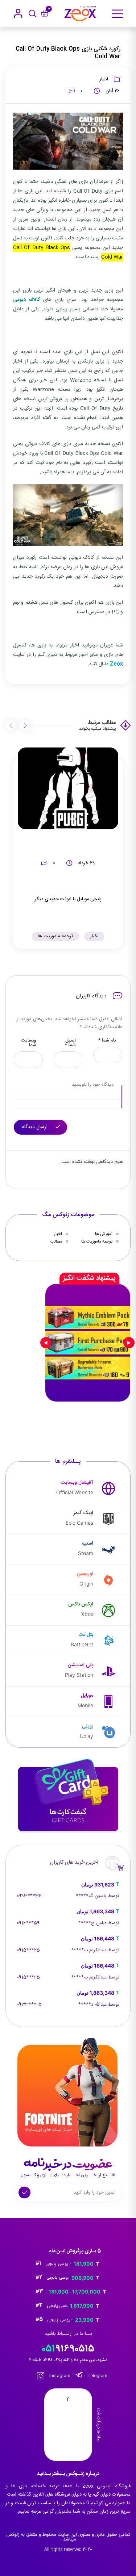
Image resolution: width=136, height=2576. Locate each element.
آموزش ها (104, 1234)
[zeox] (80, 13)
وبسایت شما (29, 1043)
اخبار (104, 79)
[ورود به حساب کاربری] (18, 13)
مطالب (56, 1241)
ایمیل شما (70, 1043)
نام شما (107, 1041)
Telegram (97, 2376)
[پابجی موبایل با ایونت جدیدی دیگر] (68, 788)
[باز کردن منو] (118, 14)
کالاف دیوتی (26, 300)
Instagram (59, 2376)
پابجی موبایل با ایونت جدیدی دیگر (68, 899)
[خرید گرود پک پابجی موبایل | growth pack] (88, 1343)
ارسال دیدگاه (36, 1127)
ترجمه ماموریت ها (55, 936)
